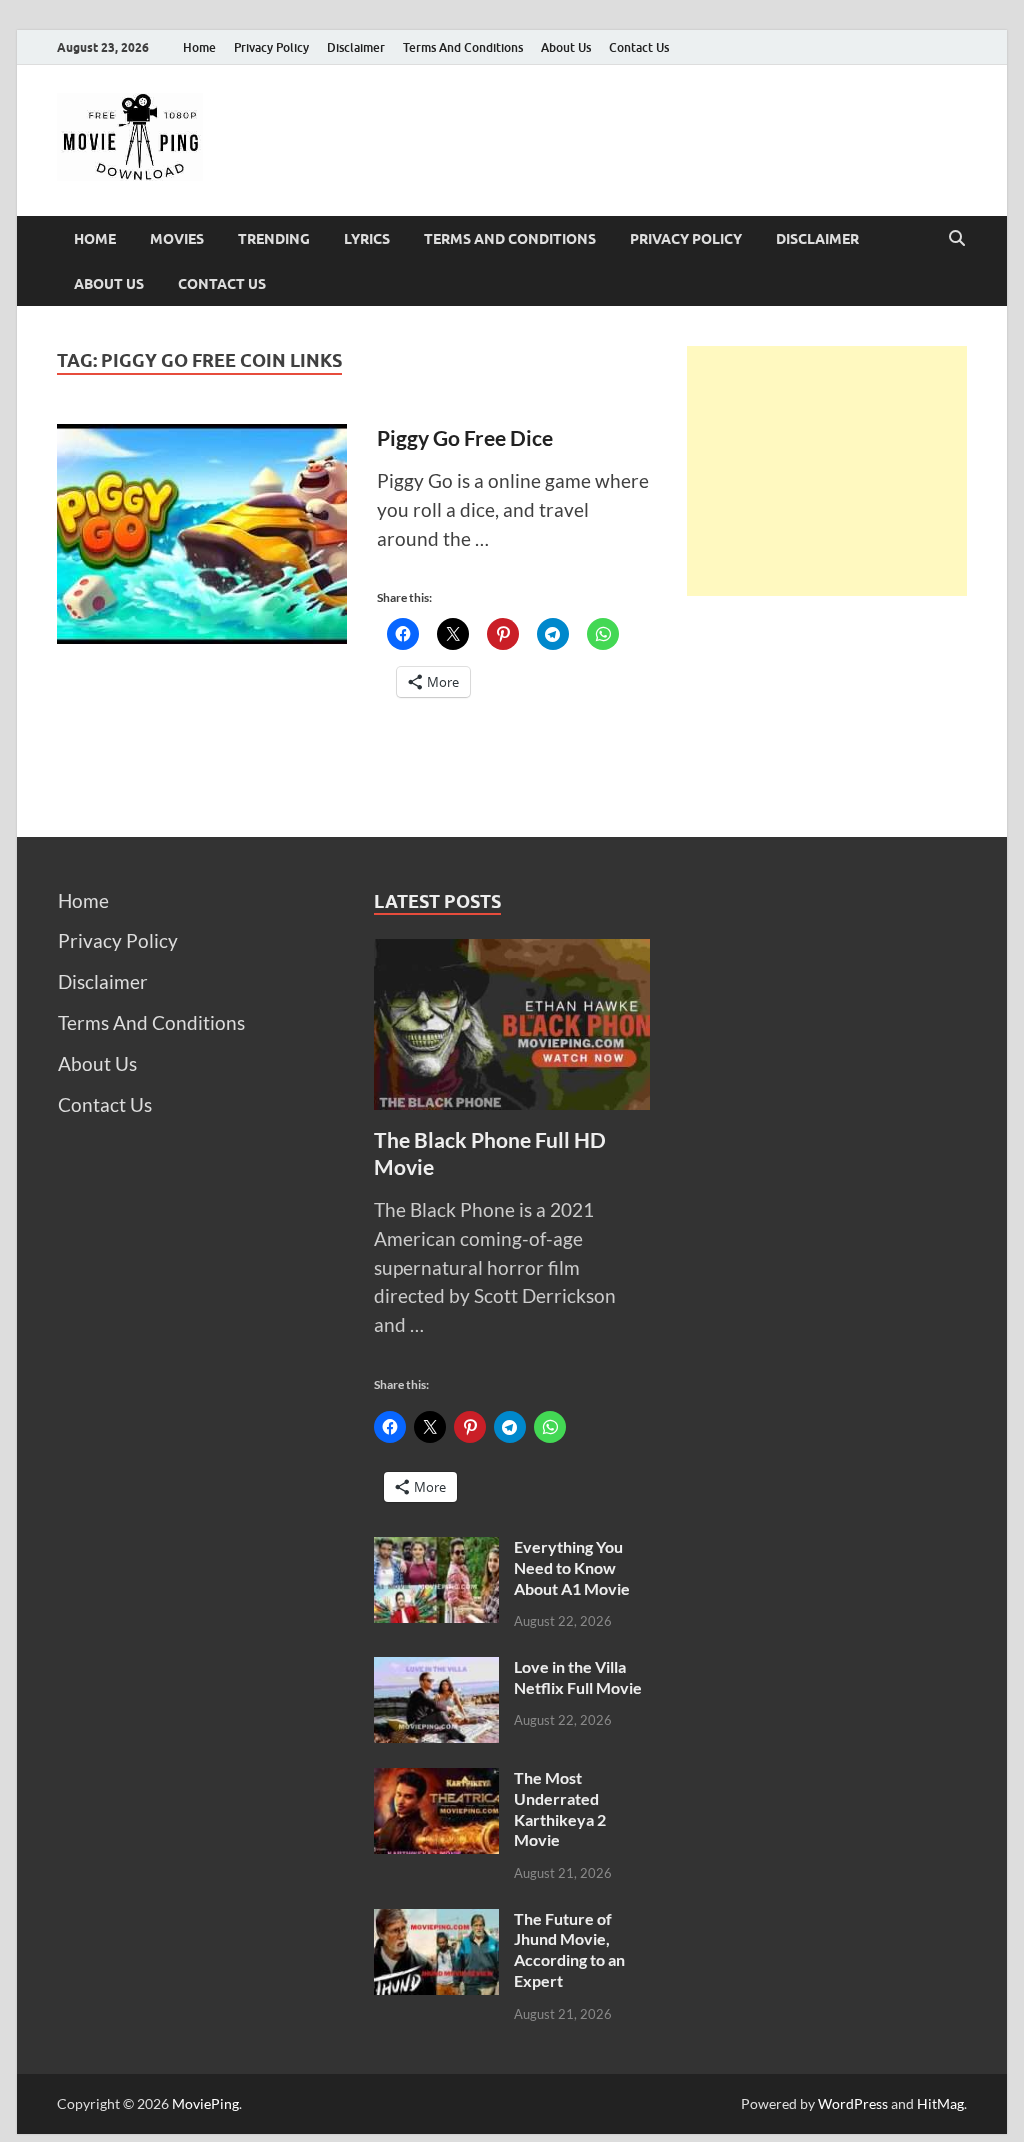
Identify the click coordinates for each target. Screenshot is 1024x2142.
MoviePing (205, 2103)
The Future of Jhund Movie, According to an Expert (569, 1949)
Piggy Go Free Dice (465, 437)
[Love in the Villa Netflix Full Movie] (436, 1670)
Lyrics (367, 239)
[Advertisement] (827, 471)
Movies (177, 239)
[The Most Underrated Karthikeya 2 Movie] (436, 1781)
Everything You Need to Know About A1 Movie (572, 1567)
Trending (274, 239)
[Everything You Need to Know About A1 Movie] (436, 1550)
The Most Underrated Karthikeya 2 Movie (560, 1808)
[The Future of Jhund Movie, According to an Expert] (436, 1922)
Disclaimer (356, 47)
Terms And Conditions (463, 47)
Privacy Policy (271, 47)
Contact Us (639, 47)
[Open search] (957, 239)
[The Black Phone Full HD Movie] (512, 952)
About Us (566, 47)
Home (199, 47)
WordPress (853, 2103)
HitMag (940, 2103)
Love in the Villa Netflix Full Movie (578, 1677)
